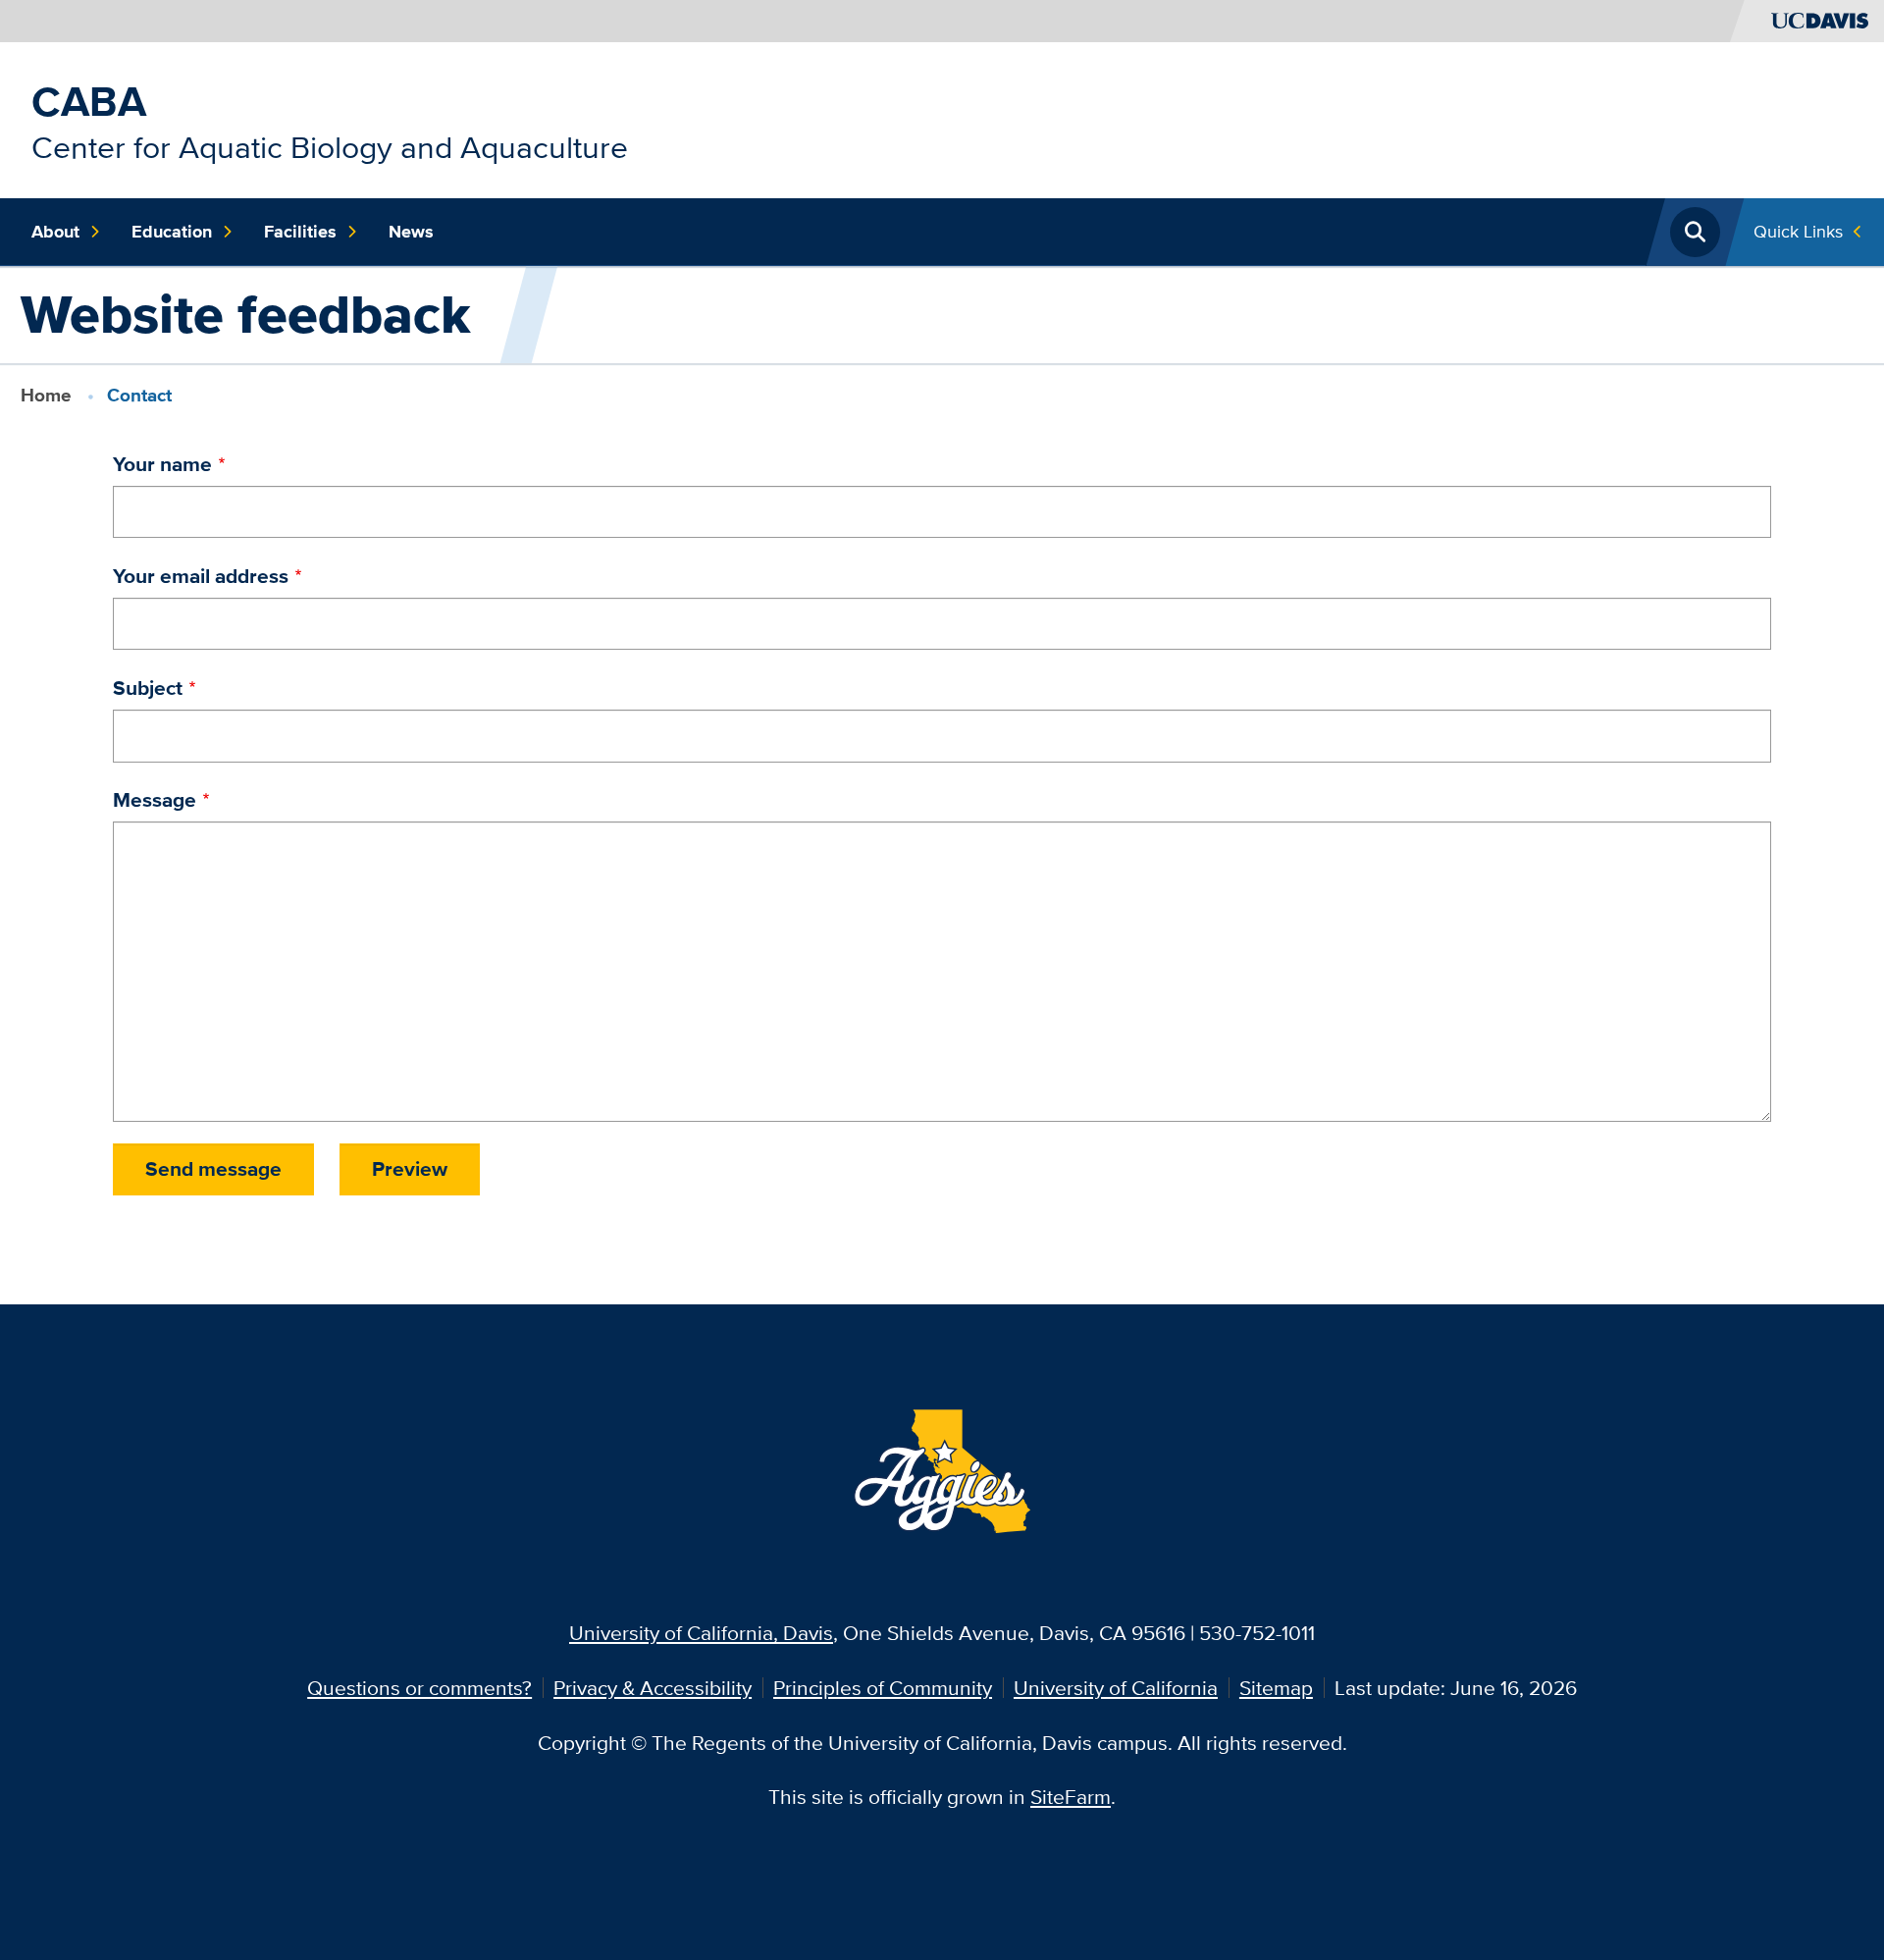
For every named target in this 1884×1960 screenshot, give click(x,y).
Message (155, 799)
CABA (89, 101)
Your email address (201, 576)
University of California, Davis (701, 1633)
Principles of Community (883, 1688)
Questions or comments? (419, 1688)
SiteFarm (1071, 1797)
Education (172, 232)
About (55, 232)
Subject (148, 688)
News (411, 232)
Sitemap (1276, 1688)
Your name (162, 464)
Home (46, 395)
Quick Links (1798, 231)
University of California (1116, 1688)
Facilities (300, 232)
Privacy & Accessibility (653, 1688)
